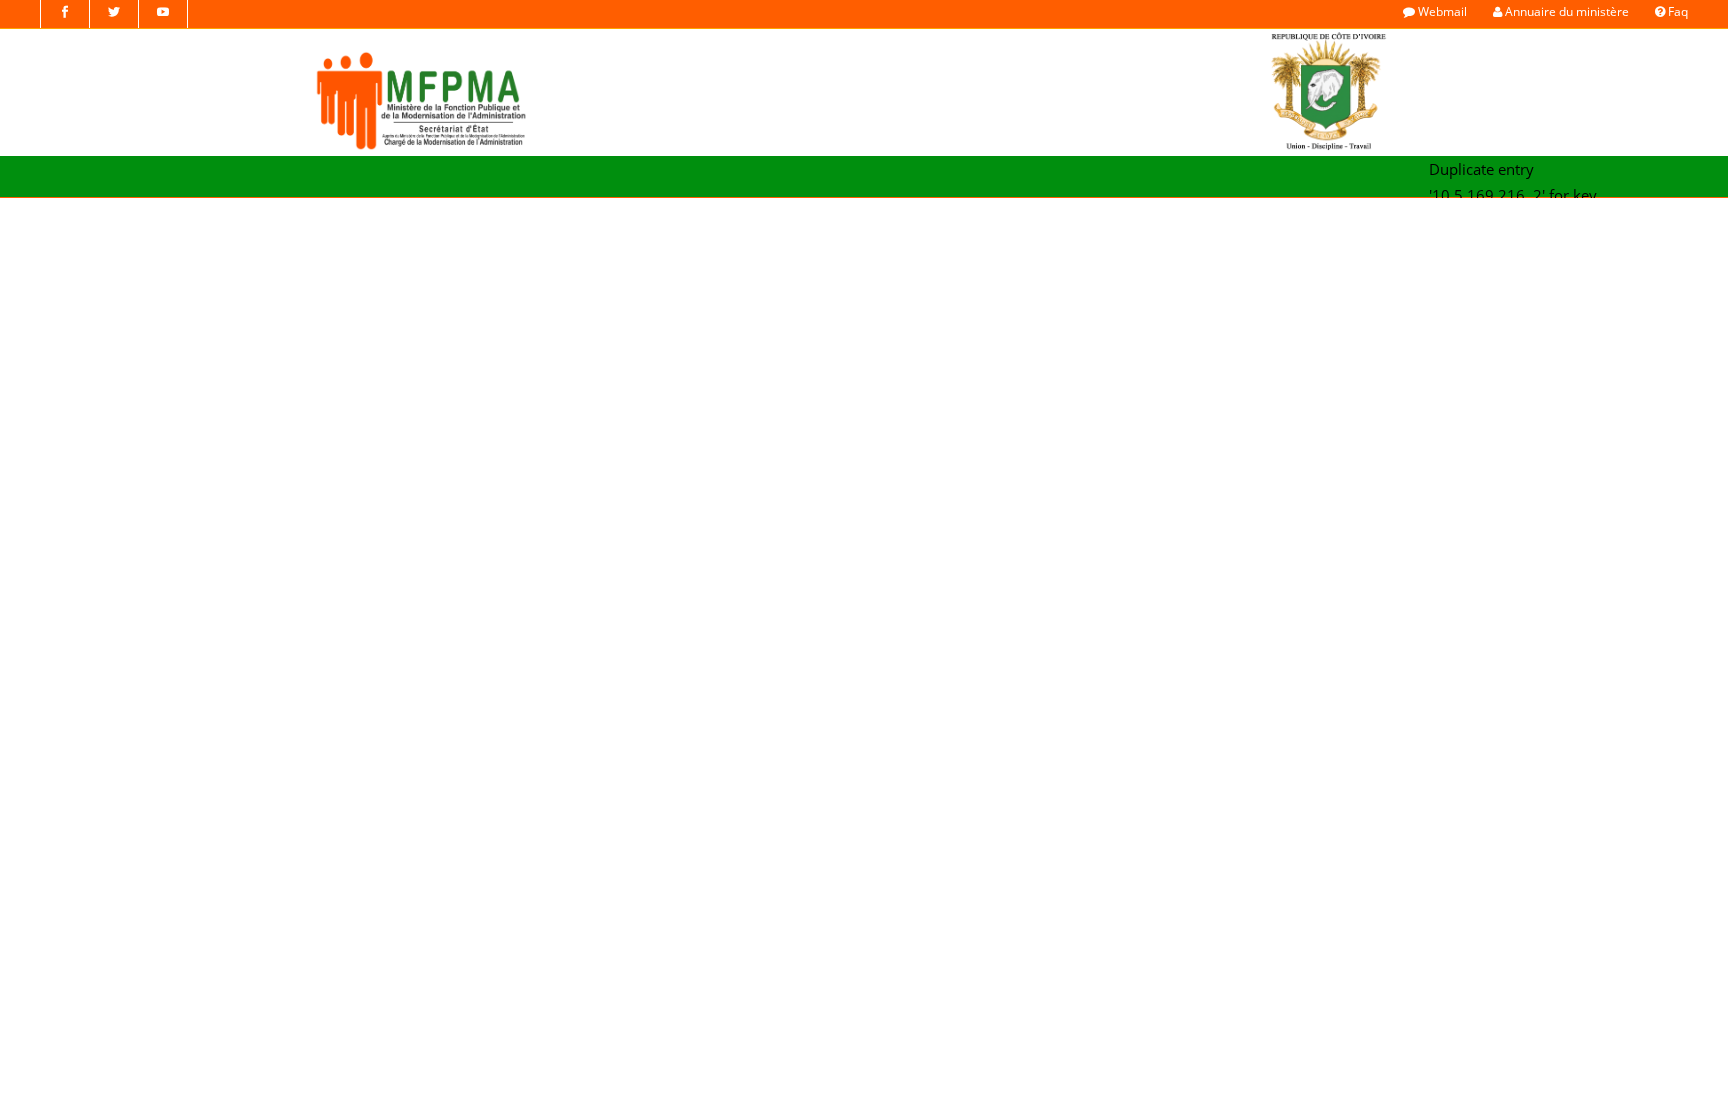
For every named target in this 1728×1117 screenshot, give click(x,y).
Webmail (1441, 11)
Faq (1676, 11)
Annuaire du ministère (1565, 11)
